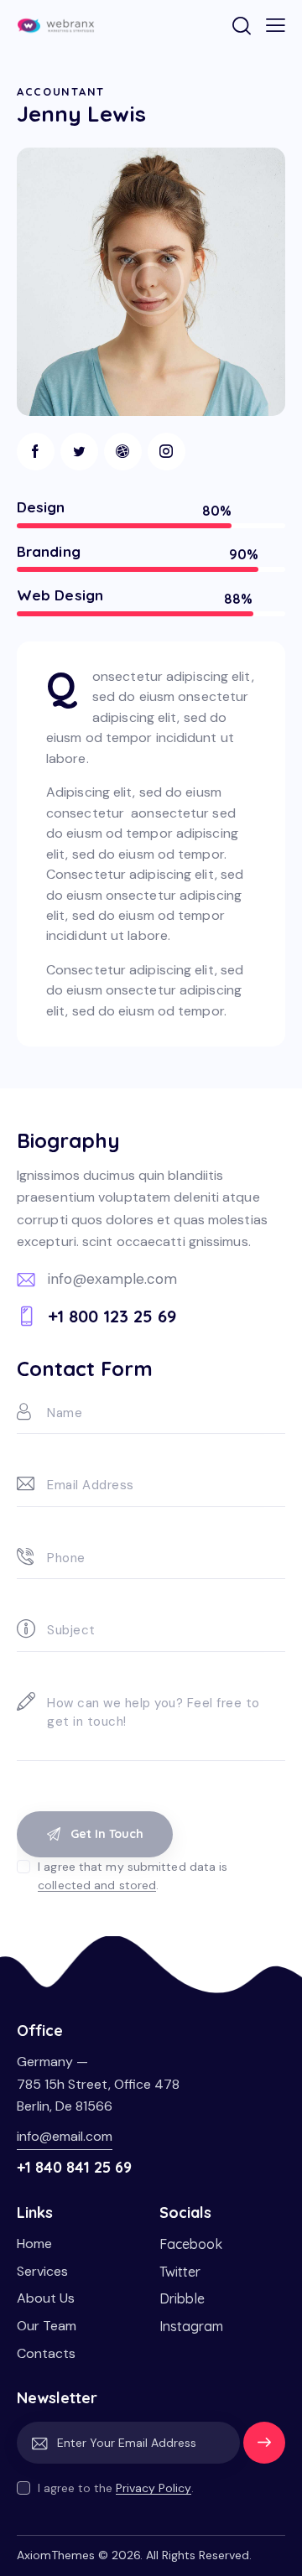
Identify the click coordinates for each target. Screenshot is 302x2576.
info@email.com (65, 2136)
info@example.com (113, 1279)
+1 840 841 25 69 (74, 2167)
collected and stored (97, 1885)
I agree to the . (116, 2488)
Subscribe (264, 2450)
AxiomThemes (56, 2555)
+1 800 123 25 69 (112, 1316)
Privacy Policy (154, 2488)
